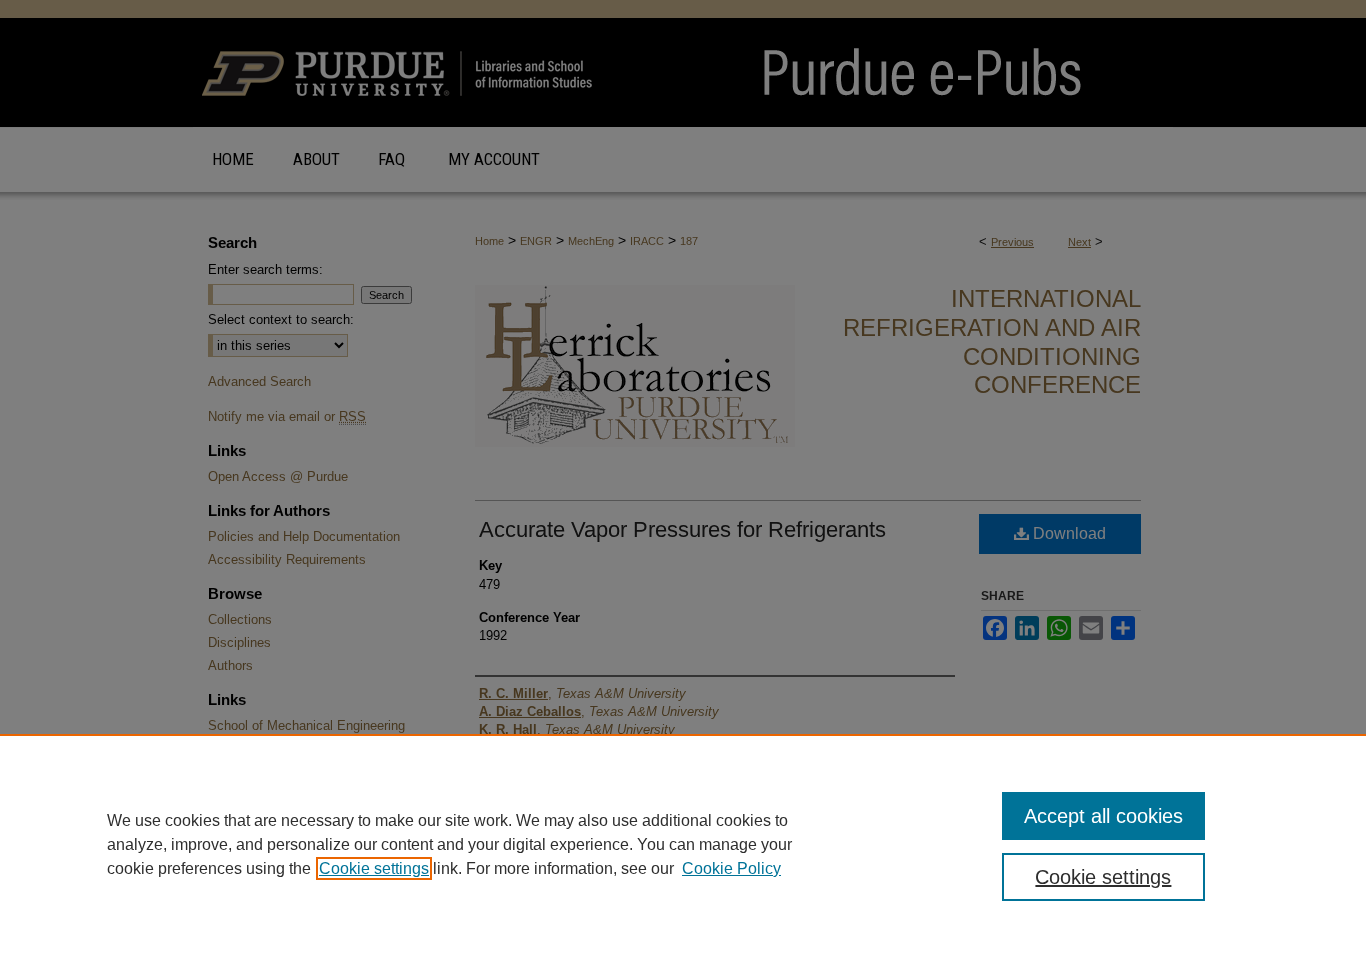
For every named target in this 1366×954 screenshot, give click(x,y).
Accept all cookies (1103, 816)
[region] (683, 844)
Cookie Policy (731, 868)
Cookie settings (374, 868)
